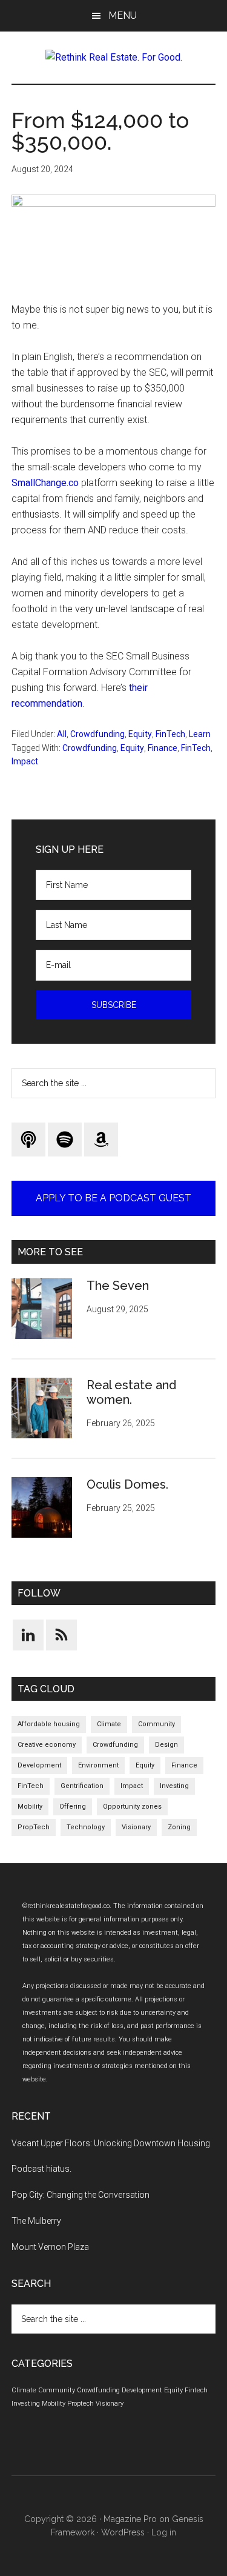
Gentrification (82, 1786)
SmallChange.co (45, 483)
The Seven (118, 1286)
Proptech (81, 2404)
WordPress (123, 2532)
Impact (25, 761)
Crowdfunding (97, 734)
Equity (140, 734)
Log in (164, 2532)
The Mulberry (36, 2221)
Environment (98, 1765)
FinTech (170, 734)
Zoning (179, 1827)
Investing (174, 1786)
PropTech (34, 1827)
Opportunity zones (132, 1807)
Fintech (196, 2390)
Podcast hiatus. (41, 2169)
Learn (200, 734)
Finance (163, 748)
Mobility (30, 1807)
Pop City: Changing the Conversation (81, 2195)
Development (39, 1765)
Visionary (136, 1827)
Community (156, 1724)
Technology (86, 1827)
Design (166, 1745)
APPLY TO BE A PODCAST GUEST (113, 1198)
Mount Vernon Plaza (50, 2247)
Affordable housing (49, 1724)
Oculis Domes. (127, 1484)
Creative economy (47, 1745)
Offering (73, 1807)
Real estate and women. (131, 1392)
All (62, 734)
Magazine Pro (130, 2519)
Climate (109, 1724)
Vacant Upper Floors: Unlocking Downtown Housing (111, 2143)
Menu (123, 15)
